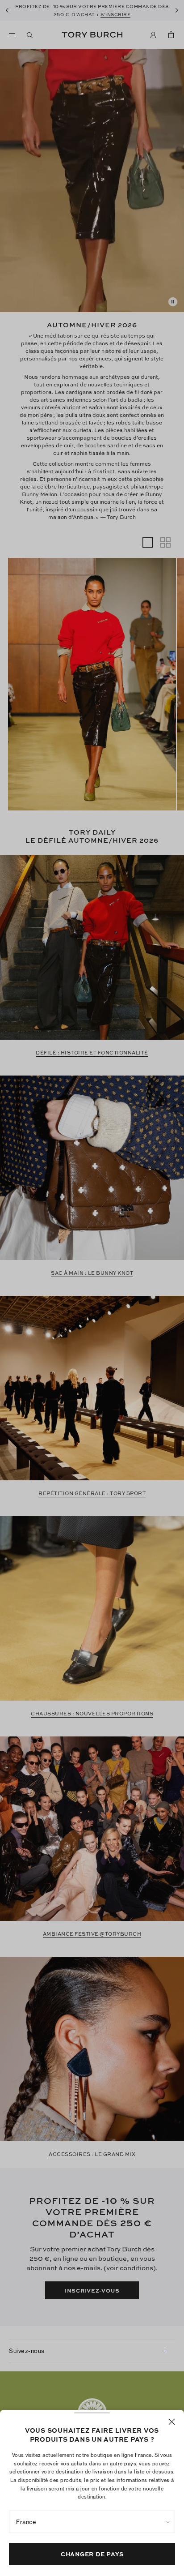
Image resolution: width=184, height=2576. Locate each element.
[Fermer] (172, 2422)
